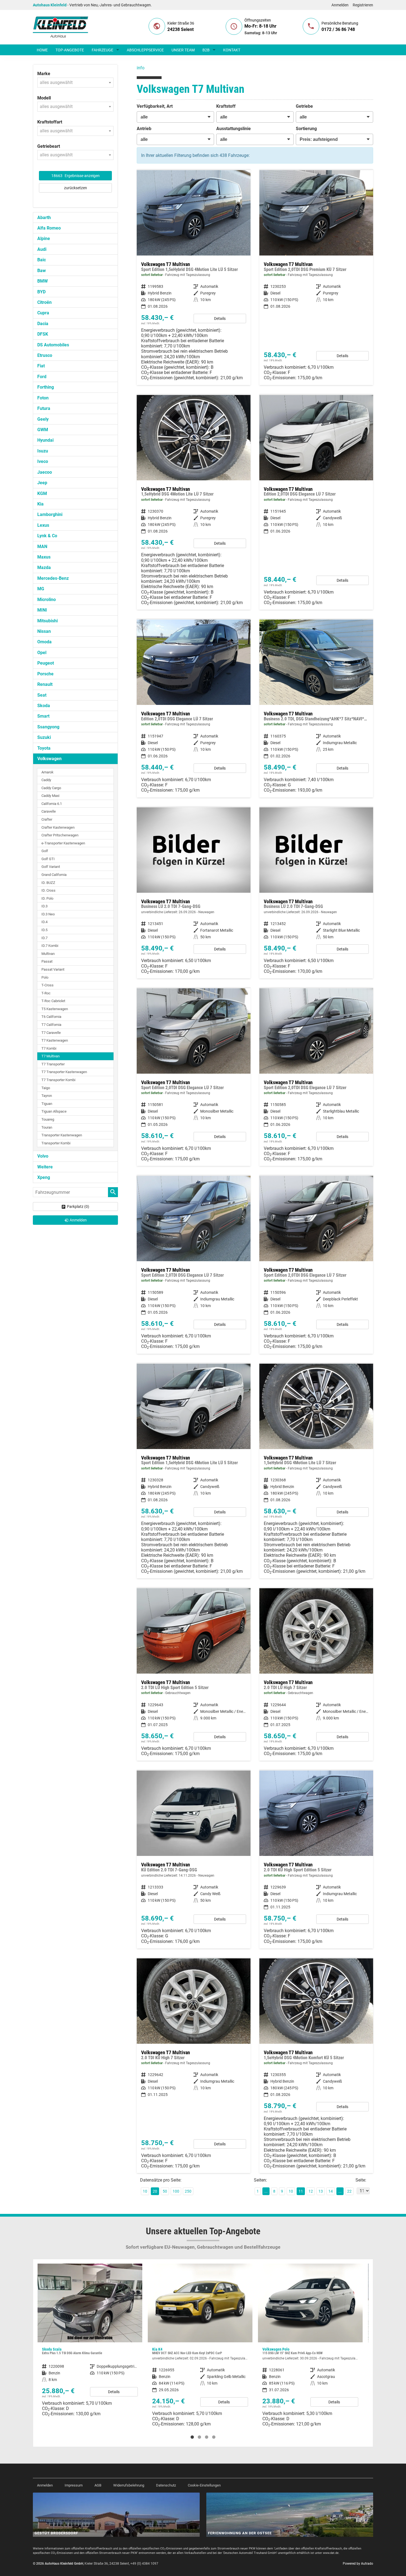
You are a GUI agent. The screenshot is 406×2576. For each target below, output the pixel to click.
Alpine (44, 239)
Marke (44, 74)
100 (176, 2191)
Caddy (46, 780)
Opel (42, 653)
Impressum (74, 2485)
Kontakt (232, 50)
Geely (43, 419)
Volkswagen (49, 759)
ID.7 (44, 938)
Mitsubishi (48, 621)
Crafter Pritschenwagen (60, 835)
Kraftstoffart (50, 122)
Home (42, 50)
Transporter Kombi (56, 1143)
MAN (42, 546)
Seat (42, 695)
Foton (43, 398)
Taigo (46, 1088)
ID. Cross (48, 890)
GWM (43, 430)
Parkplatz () (78, 1207)
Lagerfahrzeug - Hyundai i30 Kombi (310, 2344)
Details (220, 318)
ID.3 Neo (48, 914)
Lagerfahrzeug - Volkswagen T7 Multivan (194, 278)
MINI (42, 610)
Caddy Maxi (50, 796)
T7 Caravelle (51, 1033)
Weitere (45, 1167)
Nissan (44, 631)
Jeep (42, 483)
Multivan (48, 954)
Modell (44, 98)
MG (41, 589)
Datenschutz (166, 2485)
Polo (45, 977)
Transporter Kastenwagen (62, 1135)
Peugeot (46, 663)
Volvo (43, 1156)
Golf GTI (48, 859)
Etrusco (45, 355)
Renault (45, 684)
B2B (206, 50)
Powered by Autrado (358, 2564)
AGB (98, 2485)
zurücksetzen (76, 188)
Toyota (44, 748)
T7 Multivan (51, 1056)
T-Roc (46, 993)
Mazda (44, 567)
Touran (47, 1127)
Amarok (48, 772)
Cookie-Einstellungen (204, 2485)
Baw (42, 271)
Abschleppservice (145, 50)
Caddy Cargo (51, 788)
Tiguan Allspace (54, 1111)
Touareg (48, 1119)
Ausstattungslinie (234, 129)
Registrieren (363, 5)
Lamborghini (50, 514)
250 (188, 2191)
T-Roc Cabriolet (53, 1001)
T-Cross (48, 985)
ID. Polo (47, 898)
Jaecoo (45, 472)
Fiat (41, 366)
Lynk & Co (47, 536)
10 (145, 2191)
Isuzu (43, 451)
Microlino (47, 600)
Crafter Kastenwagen (58, 827)
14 (331, 2191)
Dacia (43, 324)
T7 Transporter (53, 1064)
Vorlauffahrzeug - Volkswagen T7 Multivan (194, 893)
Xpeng (44, 1177)
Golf (45, 851)
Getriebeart (49, 146)
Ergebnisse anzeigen (76, 176)
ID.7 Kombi (50, 946)
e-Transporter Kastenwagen (63, 843)
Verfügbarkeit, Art (155, 106)
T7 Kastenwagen (55, 1040)
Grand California (54, 875)
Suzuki (44, 737)
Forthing (46, 387)
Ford (42, 377)
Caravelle (49, 811)
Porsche (45, 674)
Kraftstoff (226, 106)
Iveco (43, 461)
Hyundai (45, 440)
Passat (47, 961)
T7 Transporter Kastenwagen (64, 1072)
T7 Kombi (49, 1048)
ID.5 (44, 930)
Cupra (43, 313)
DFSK (43, 334)
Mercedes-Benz (53, 578)
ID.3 (44, 906)
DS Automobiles (53, 345)
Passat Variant (53, 969)
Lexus (43, 525)
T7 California (51, 1025)
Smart (43, 716)
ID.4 (44, 922)
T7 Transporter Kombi (58, 1080)
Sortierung (306, 129)
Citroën (44, 302)
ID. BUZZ (48, 883)
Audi (42, 249)
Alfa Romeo (49, 228)
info (141, 68)
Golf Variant (51, 867)
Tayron (47, 1096)
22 (349, 2191)
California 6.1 (52, 804)
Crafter (47, 819)
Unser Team (183, 50)
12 (311, 2191)
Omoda (44, 642)
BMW (43, 281)
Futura (44, 408)
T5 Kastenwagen (55, 1009)
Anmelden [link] (78, 1220)
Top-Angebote (70, 50)
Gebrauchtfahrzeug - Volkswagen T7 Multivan (194, 1674)
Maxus (44, 557)
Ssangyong (48, 727)
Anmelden (340, 5)
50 (165, 2191)
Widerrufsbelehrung (129, 2485)
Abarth (44, 218)
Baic (42, 260)
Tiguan (47, 1104)
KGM (42, 493)
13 (321, 2191)
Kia (40, 504)
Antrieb (144, 129)
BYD (41, 292)
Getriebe (304, 106)
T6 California (51, 1017)
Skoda (44, 706)
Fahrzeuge (102, 50)
